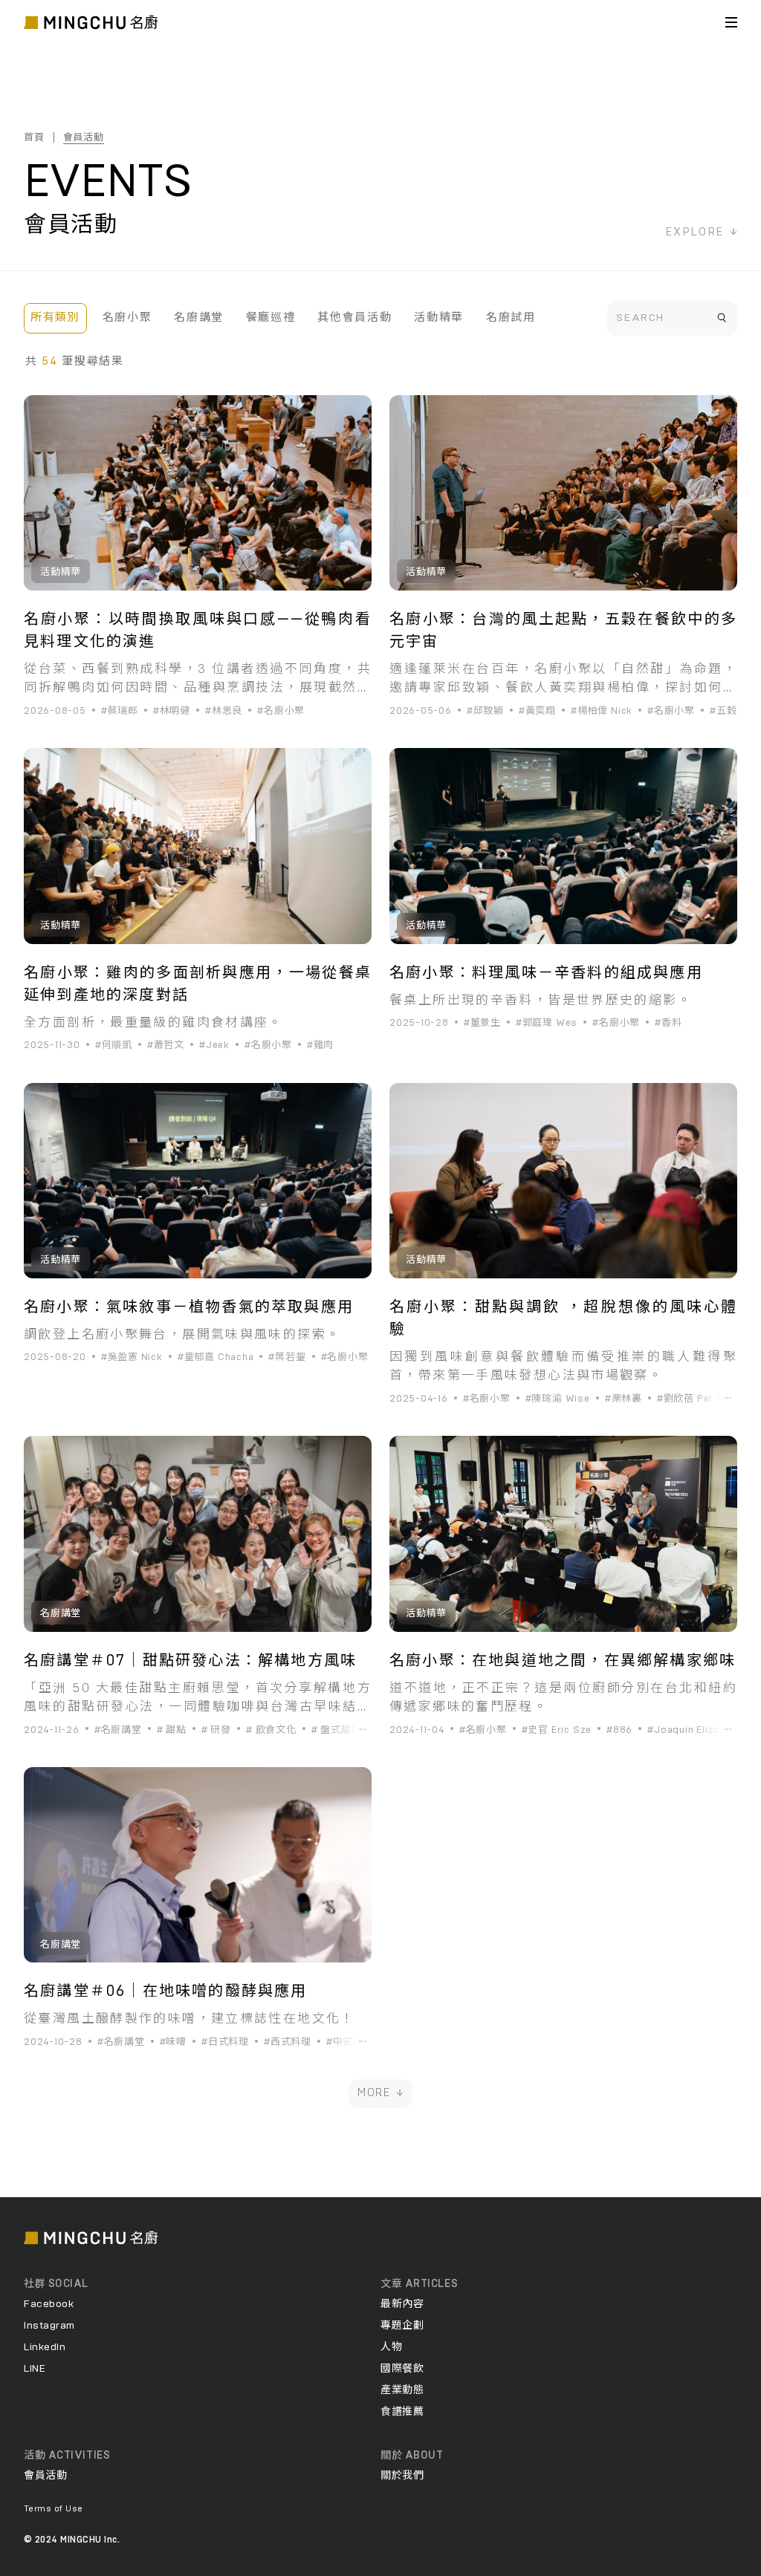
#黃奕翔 (537, 711)
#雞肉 (320, 1045)
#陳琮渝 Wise (558, 1399)
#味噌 (173, 2042)
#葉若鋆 (287, 1357)
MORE (374, 2093)
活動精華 (439, 318)
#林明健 (172, 711)
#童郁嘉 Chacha (216, 1357)
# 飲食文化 (271, 1730)
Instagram (49, 2326)
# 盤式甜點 (337, 1730)
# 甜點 (172, 1730)
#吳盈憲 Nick (132, 1357)
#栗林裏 (624, 1399)
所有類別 (55, 318)
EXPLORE (694, 232)
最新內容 (402, 2304)
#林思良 (224, 711)
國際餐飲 (402, 2369)
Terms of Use (54, 2508)
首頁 (34, 138)
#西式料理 (288, 2042)
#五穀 (723, 711)
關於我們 (402, 2476)
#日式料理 (225, 2042)
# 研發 (216, 1730)
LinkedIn (45, 2347)
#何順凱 (114, 1045)
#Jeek (214, 1045)
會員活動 (84, 138)
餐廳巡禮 (271, 318)
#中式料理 (350, 2042)
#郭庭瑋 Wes (547, 1023)
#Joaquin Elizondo (693, 1730)
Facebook (49, 2304)
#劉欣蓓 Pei (684, 1399)
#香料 (668, 1023)
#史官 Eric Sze (557, 1730)
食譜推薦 (402, 2412)
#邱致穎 (485, 711)
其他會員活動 (354, 318)
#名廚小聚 (281, 711)
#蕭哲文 (166, 1045)
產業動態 (402, 2390)
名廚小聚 (127, 318)
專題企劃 (402, 2326)
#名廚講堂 (118, 1730)
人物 (391, 2347)
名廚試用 (511, 318)
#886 (619, 1730)
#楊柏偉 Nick (602, 711)
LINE (35, 2369)
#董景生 (482, 1023)
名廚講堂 (199, 318)
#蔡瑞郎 (120, 711)
